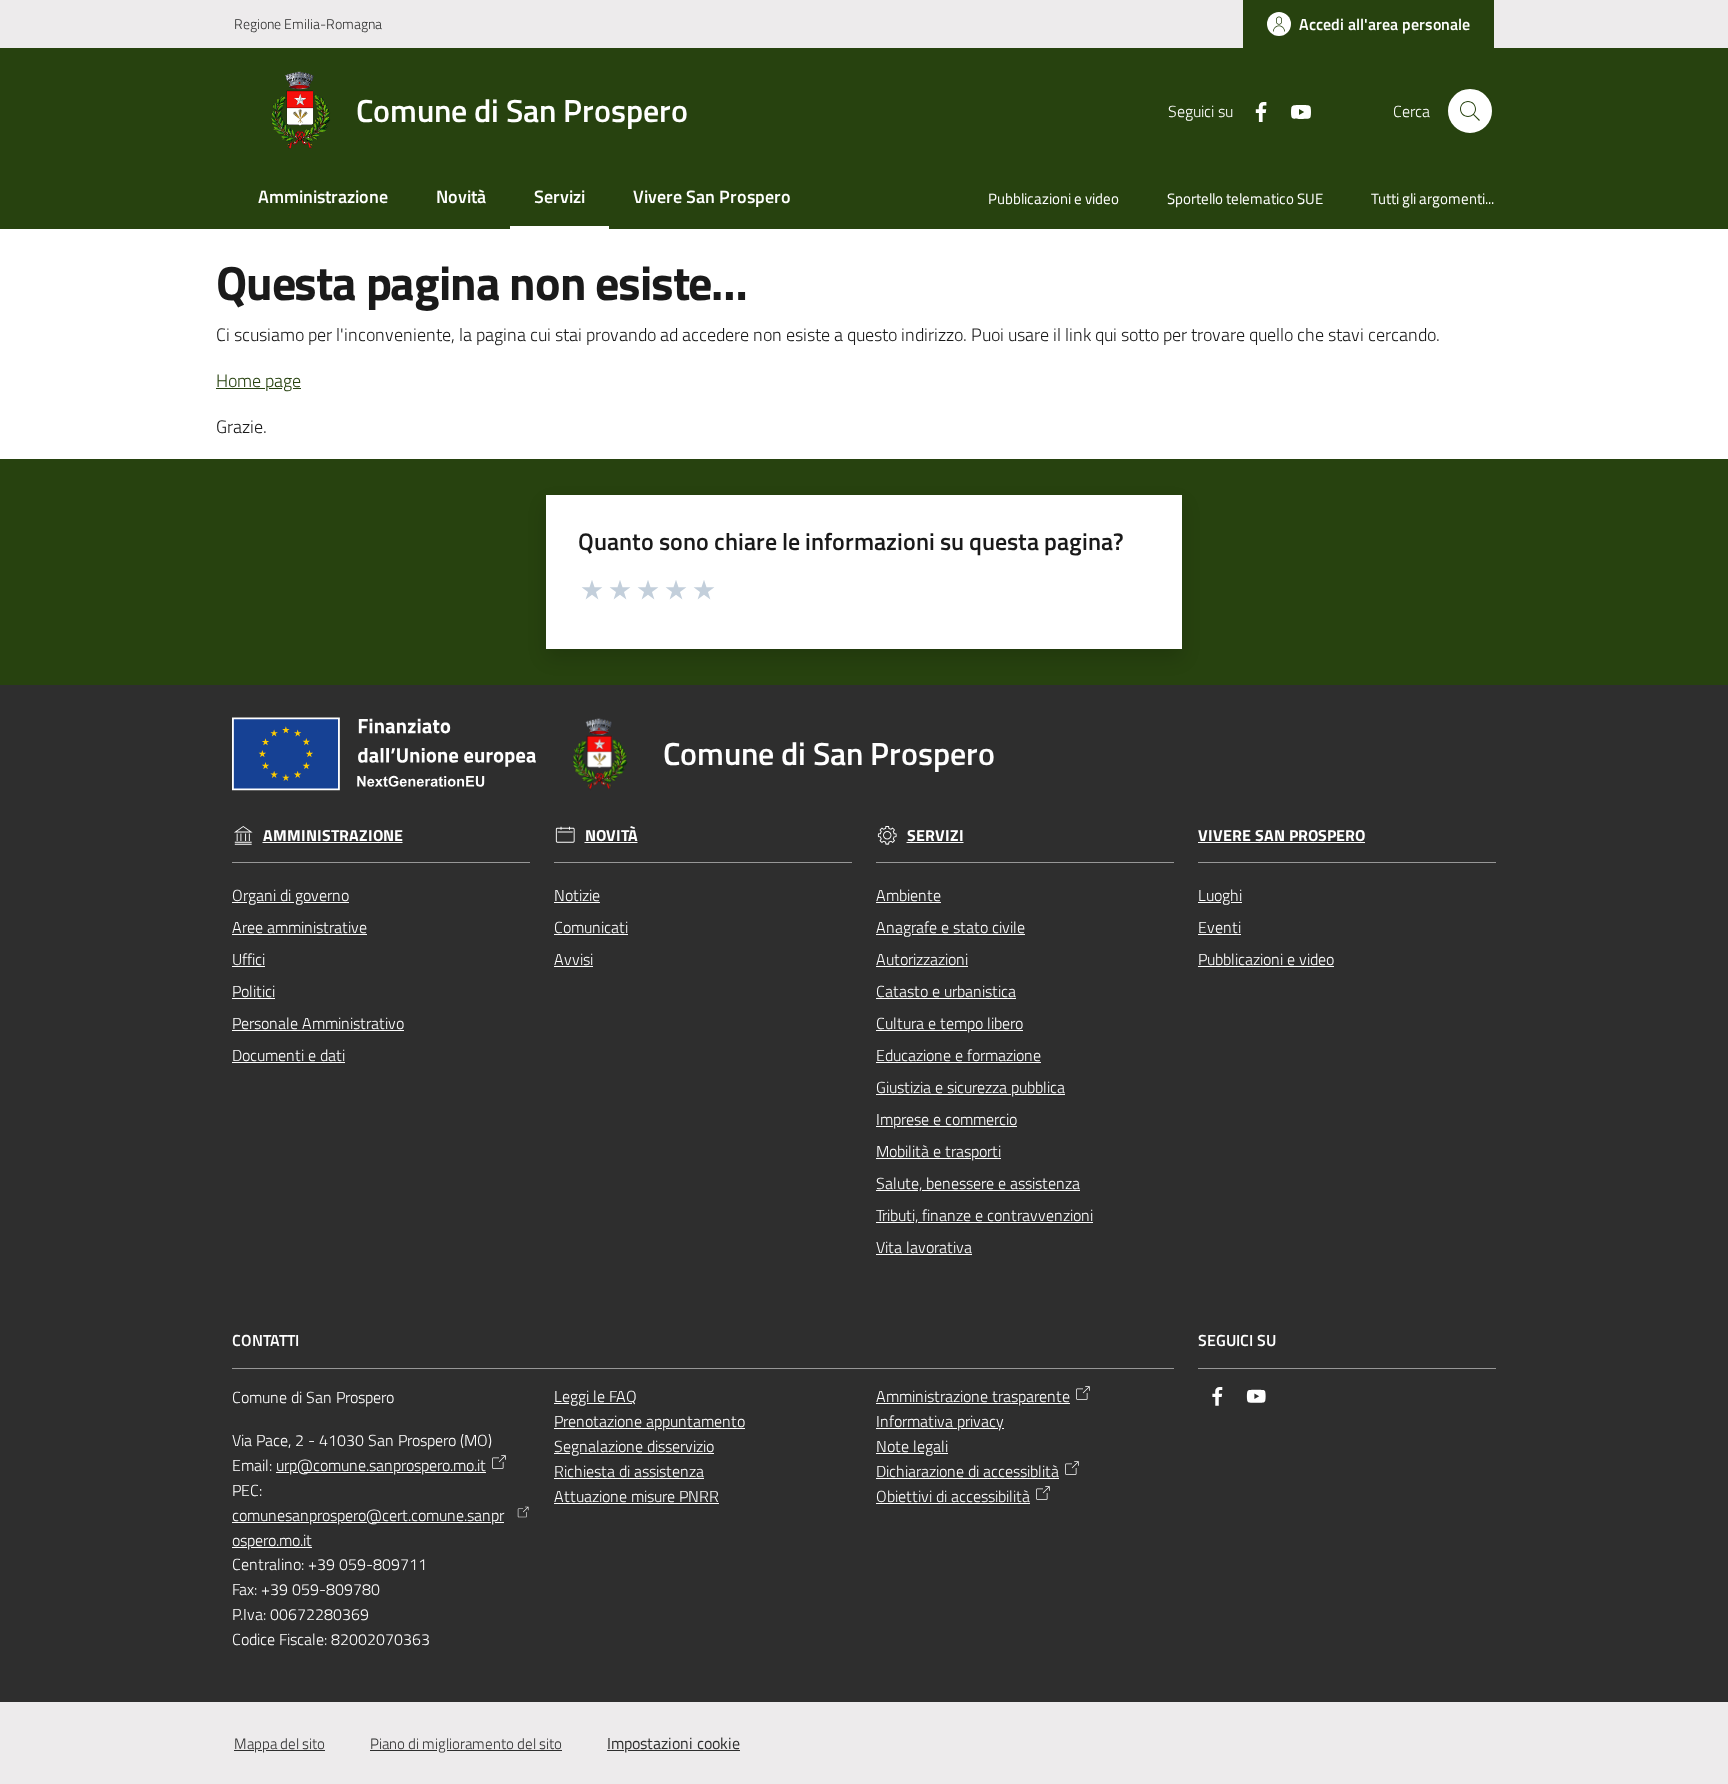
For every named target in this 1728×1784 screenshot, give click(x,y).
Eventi (1219, 927)
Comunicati (591, 927)
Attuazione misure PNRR (636, 1496)
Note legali (912, 1446)
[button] (1470, 111)
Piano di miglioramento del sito (466, 1743)
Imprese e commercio (946, 1119)
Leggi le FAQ (595, 1396)
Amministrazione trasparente (973, 1396)
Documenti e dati (288, 1055)
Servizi (935, 835)
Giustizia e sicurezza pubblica (970, 1087)
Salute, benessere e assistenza (978, 1183)
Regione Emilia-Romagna (308, 23)
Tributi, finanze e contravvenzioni (984, 1215)
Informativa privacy (940, 1421)
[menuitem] (323, 198)
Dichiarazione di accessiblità (967, 1471)
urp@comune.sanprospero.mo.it (381, 1465)
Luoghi (1220, 895)
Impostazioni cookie (673, 1743)
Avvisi (573, 959)
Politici (253, 991)
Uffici (248, 959)
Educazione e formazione (958, 1055)
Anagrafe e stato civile (950, 927)
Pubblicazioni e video (1266, 959)
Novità (611, 835)
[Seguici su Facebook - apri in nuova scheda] (1253, 110)
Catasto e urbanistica (946, 991)
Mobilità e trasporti (938, 1151)
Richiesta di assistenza (629, 1471)
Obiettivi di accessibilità (953, 1496)
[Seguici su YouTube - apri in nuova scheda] (1293, 110)
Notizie (577, 895)
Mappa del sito (279, 1743)
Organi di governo (290, 895)
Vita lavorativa (924, 1247)
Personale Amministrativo (318, 1023)
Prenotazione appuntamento (649, 1421)
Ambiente (908, 895)
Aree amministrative (299, 927)
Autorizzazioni (922, 959)
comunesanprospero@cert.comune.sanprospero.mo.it (368, 1527)
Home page (258, 380)
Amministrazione (333, 835)
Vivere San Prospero (1281, 835)
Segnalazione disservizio (634, 1446)
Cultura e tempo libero (949, 1023)
